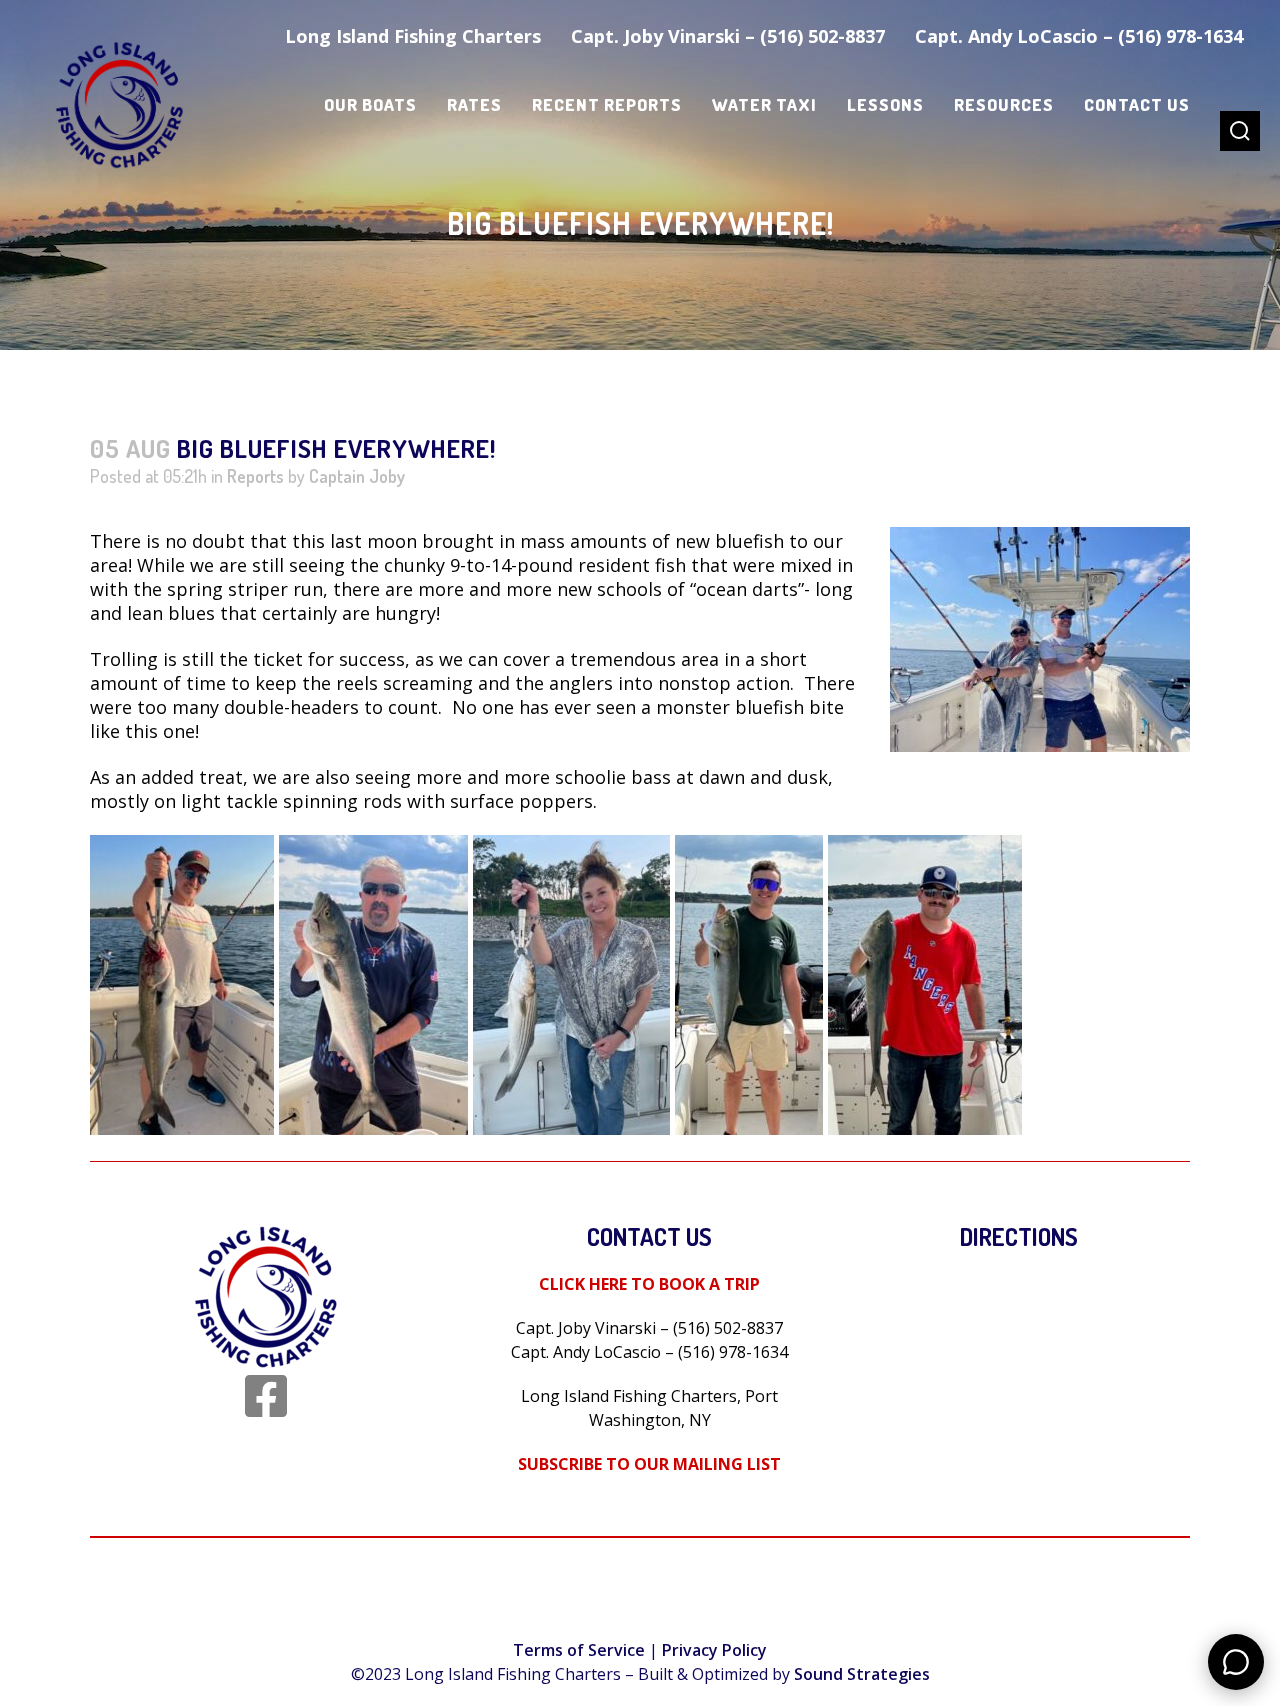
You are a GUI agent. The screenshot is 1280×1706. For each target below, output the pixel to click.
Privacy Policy (714, 1650)
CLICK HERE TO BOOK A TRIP (649, 1284)
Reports (255, 476)
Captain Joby (357, 476)
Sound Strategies (862, 1674)
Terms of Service (579, 1650)
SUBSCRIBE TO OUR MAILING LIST (649, 1464)
